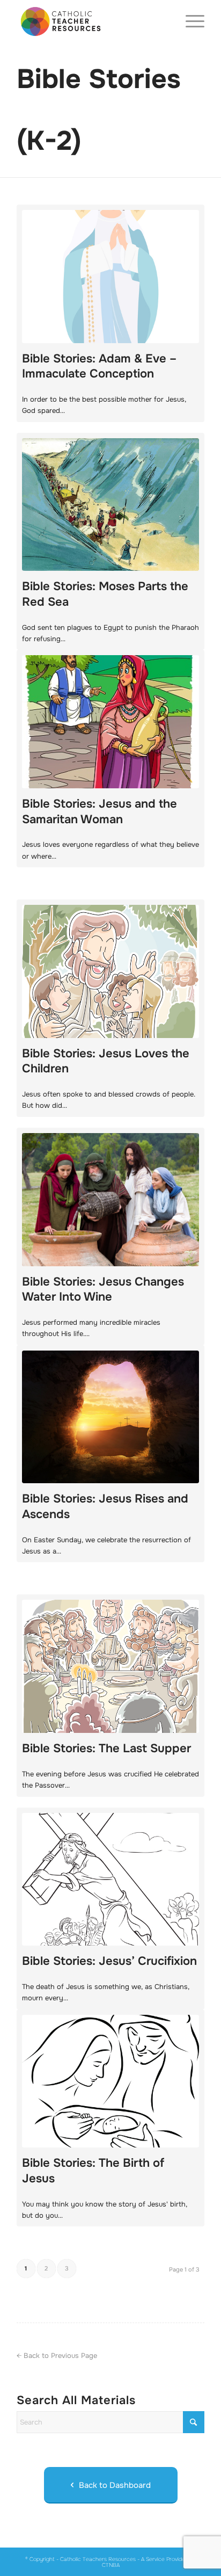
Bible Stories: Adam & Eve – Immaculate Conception (99, 367)
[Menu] (190, 21)
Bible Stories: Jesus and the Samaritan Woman (100, 812)
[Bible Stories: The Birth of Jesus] (110, 2081)
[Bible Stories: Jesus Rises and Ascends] (110, 1417)
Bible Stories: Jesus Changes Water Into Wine (103, 1290)
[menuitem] (190, 21)
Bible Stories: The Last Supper (106, 1748)
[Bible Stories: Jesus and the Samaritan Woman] (110, 722)
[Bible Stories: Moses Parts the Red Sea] (110, 505)
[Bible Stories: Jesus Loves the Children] (110, 971)
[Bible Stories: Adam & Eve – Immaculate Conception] (110, 277)
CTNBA (111, 2565)
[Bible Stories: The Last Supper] (110, 1666)
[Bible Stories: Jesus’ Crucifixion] (110, 1880)
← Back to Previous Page (57, 2356)
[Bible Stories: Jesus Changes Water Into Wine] (110, 1200)
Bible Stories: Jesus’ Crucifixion (109, 1961)
